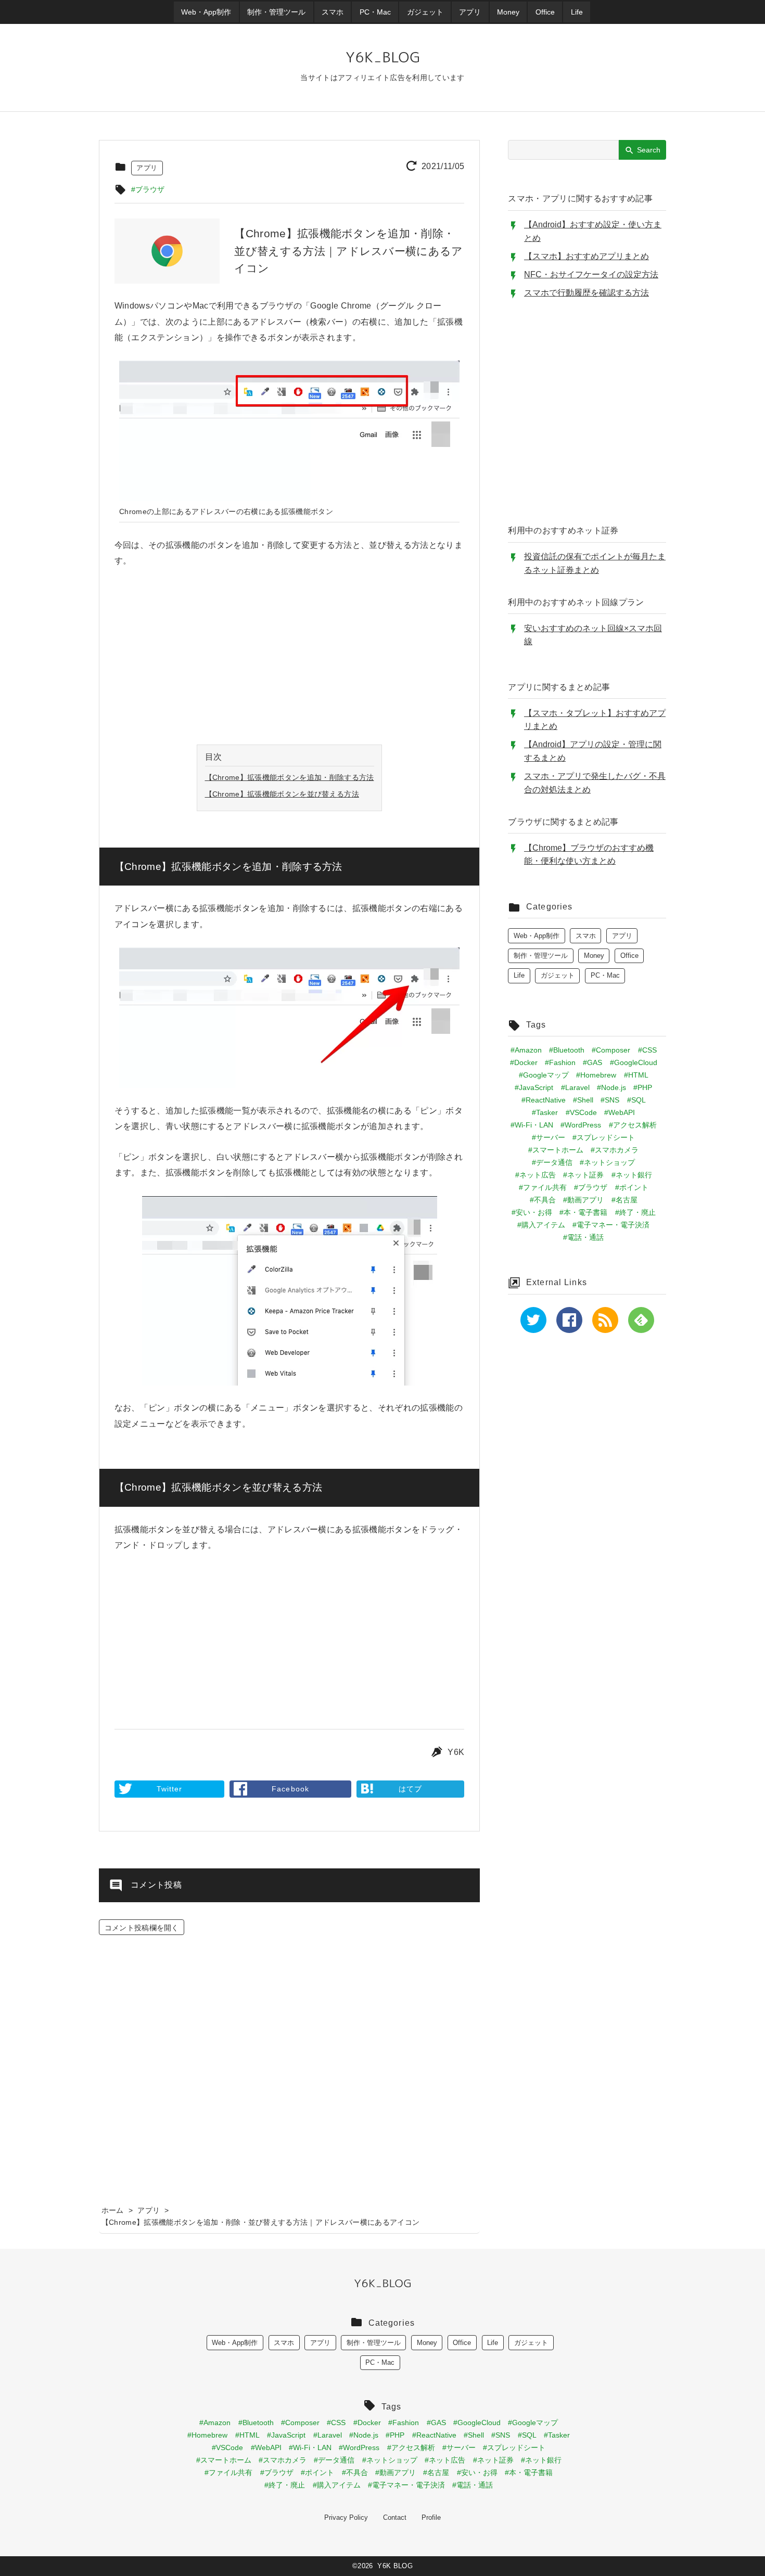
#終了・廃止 (635, 1212)
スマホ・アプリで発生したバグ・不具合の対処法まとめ (595, 783)
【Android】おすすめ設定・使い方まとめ (593, 231)
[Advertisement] (289, 657)
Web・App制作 (537, 936)
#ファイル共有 (543, 1187)
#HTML (636, 1075)
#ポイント (632, 1187)
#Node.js (611, 1087)
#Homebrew (596, 1075)
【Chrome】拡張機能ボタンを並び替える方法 (282, 794)
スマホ (586, 936)
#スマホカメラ (615, 1150)
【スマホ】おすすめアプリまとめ (586, 256)
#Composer (611, 1050)
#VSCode (581, 1112)
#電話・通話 (583, 1237)
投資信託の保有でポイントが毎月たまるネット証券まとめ (595, 563)
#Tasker (545, 1112)
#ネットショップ (607, 1162)
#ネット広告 (535, 1175)
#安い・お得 (532, 1212)
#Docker (524, 1062)
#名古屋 (624, 1200)
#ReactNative (544, 1100)
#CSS (647, 1050)
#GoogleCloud (634, 1062)
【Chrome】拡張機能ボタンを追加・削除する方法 (290, 777)
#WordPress (581, 1125)
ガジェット (558, 975)
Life (519, 975)
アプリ (147, 168)
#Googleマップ (544, 1075)
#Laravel (575, 1087)
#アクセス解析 (633, 1125)
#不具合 (543, 1200)
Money (594, 956)
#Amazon (526, 1050)
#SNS (610, 1100)
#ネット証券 (583, 1175)
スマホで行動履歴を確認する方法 (586, 293)
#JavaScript (534, 1087)
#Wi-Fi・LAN (532, 1125)
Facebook (290, 1789)
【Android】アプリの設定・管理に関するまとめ (593, 751)
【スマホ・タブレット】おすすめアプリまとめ (595, 720)
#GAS (592, 1062)
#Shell (583, 1100)
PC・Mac (605, 975)
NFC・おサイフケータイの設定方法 (591, 274)
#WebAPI (620, 1112)
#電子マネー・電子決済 (611, 1225)
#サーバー (549, 1137)
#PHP (643, 1087)
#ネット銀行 (632, 1175)
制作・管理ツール (541, 956)
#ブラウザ (148, 189)
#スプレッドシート (604, 1137)
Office (629, 956)
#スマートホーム (556, 1150)
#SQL (636, 1100)
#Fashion (560, 1062)
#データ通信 (552, 1162)
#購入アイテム (541, 1225)
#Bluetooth (567, 1050)
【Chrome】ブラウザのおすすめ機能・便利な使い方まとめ (589, 855)
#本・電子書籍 (583, 1212)
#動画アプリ (583, 1200)
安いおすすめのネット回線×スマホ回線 (593, 635)
